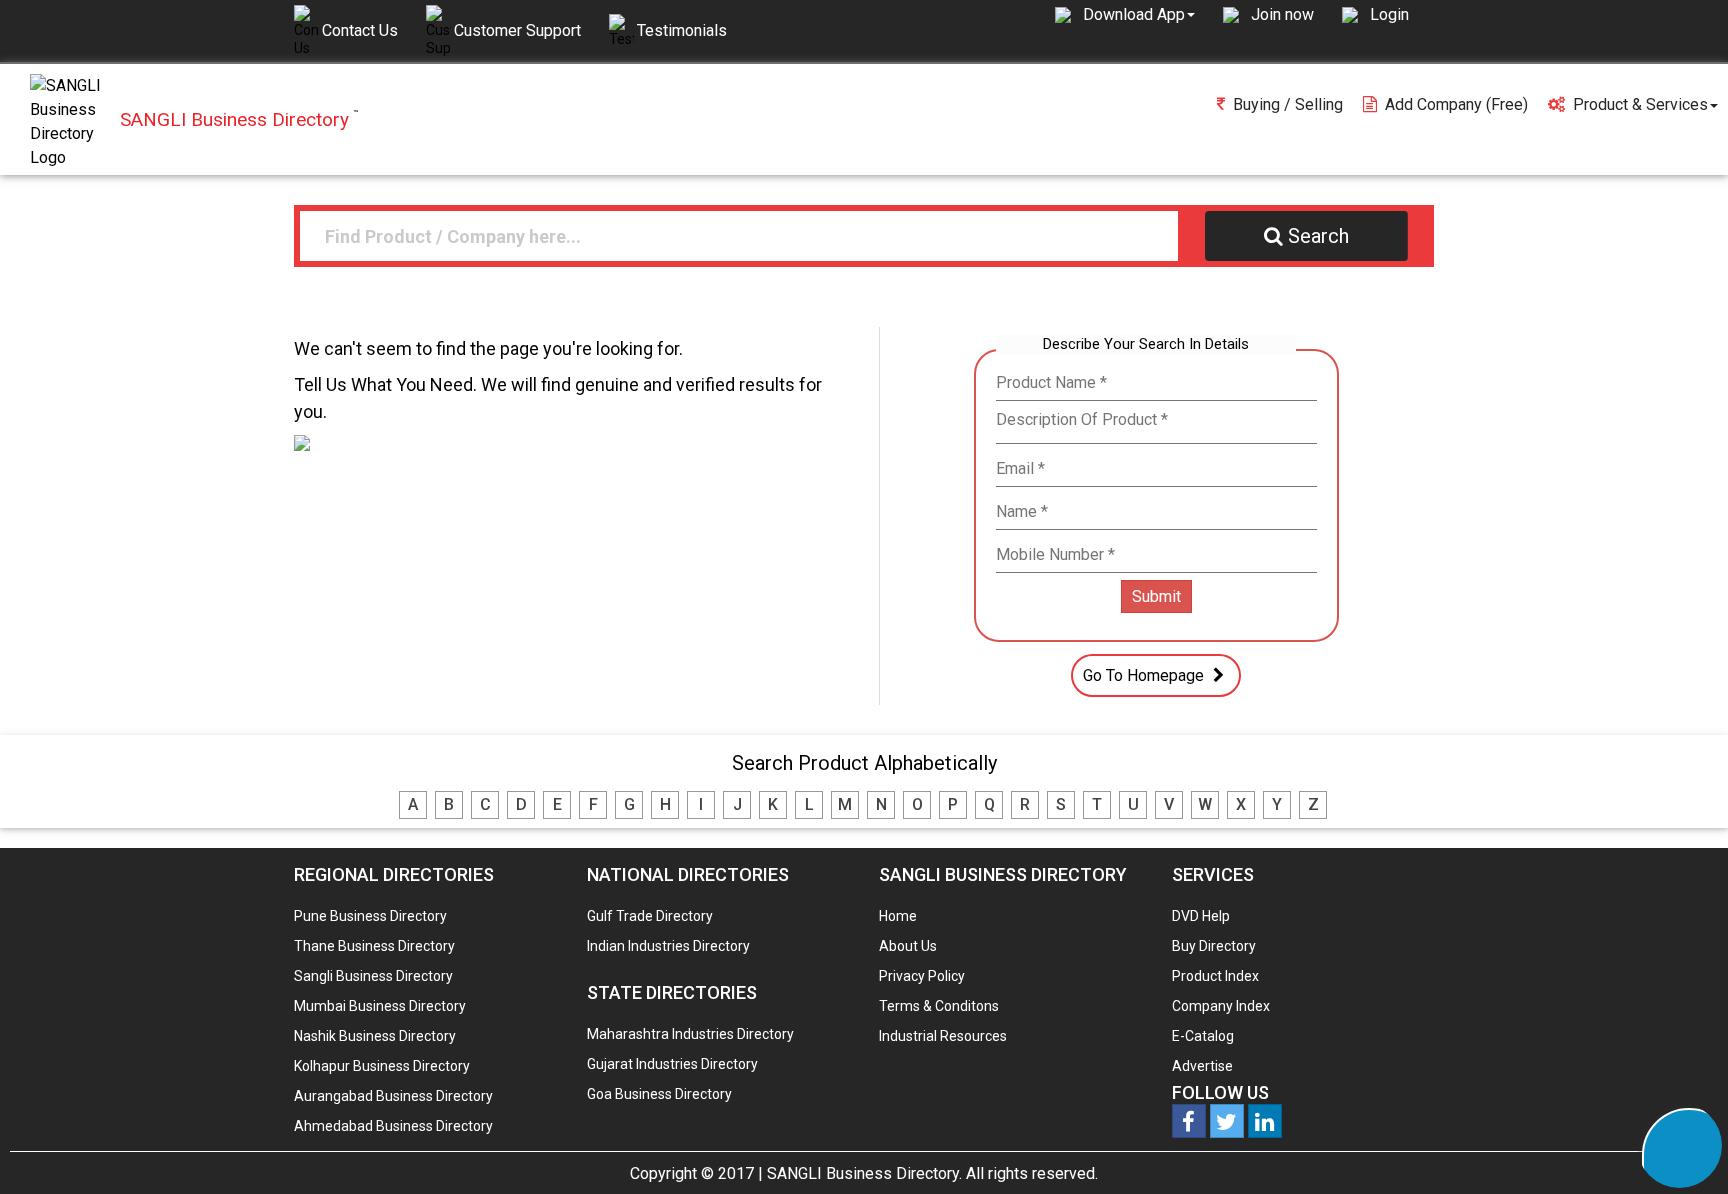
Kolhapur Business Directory (382, 1066)
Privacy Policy (922, 976)
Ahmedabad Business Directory (393, 1126)
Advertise (1202, 1066)
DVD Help (1201, 916)
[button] (1139, 14)
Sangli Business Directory (373, 976)
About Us (908, 946)
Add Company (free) (1456, 104)
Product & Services (1640, 104)
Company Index (1221, 1006)
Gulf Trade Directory (650, 916)
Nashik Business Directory (375, 1036)
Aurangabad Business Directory (393, 1096)
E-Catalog (1203, 1036)
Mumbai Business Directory (380, 1006)
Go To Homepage (1145, 675)
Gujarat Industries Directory (672, 1064)
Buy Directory (1214, 946)
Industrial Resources (943, 1036)
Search (1318, 236)
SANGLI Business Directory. (864, 1173)
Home (898, 916)
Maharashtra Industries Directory (690, 1034)
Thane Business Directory (374, 946)
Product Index (1215, 976)
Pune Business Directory (370, 916)
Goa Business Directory (659, 1094)
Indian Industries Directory (668, 946)
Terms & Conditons (939, 1006)
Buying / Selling (1288, 104)
